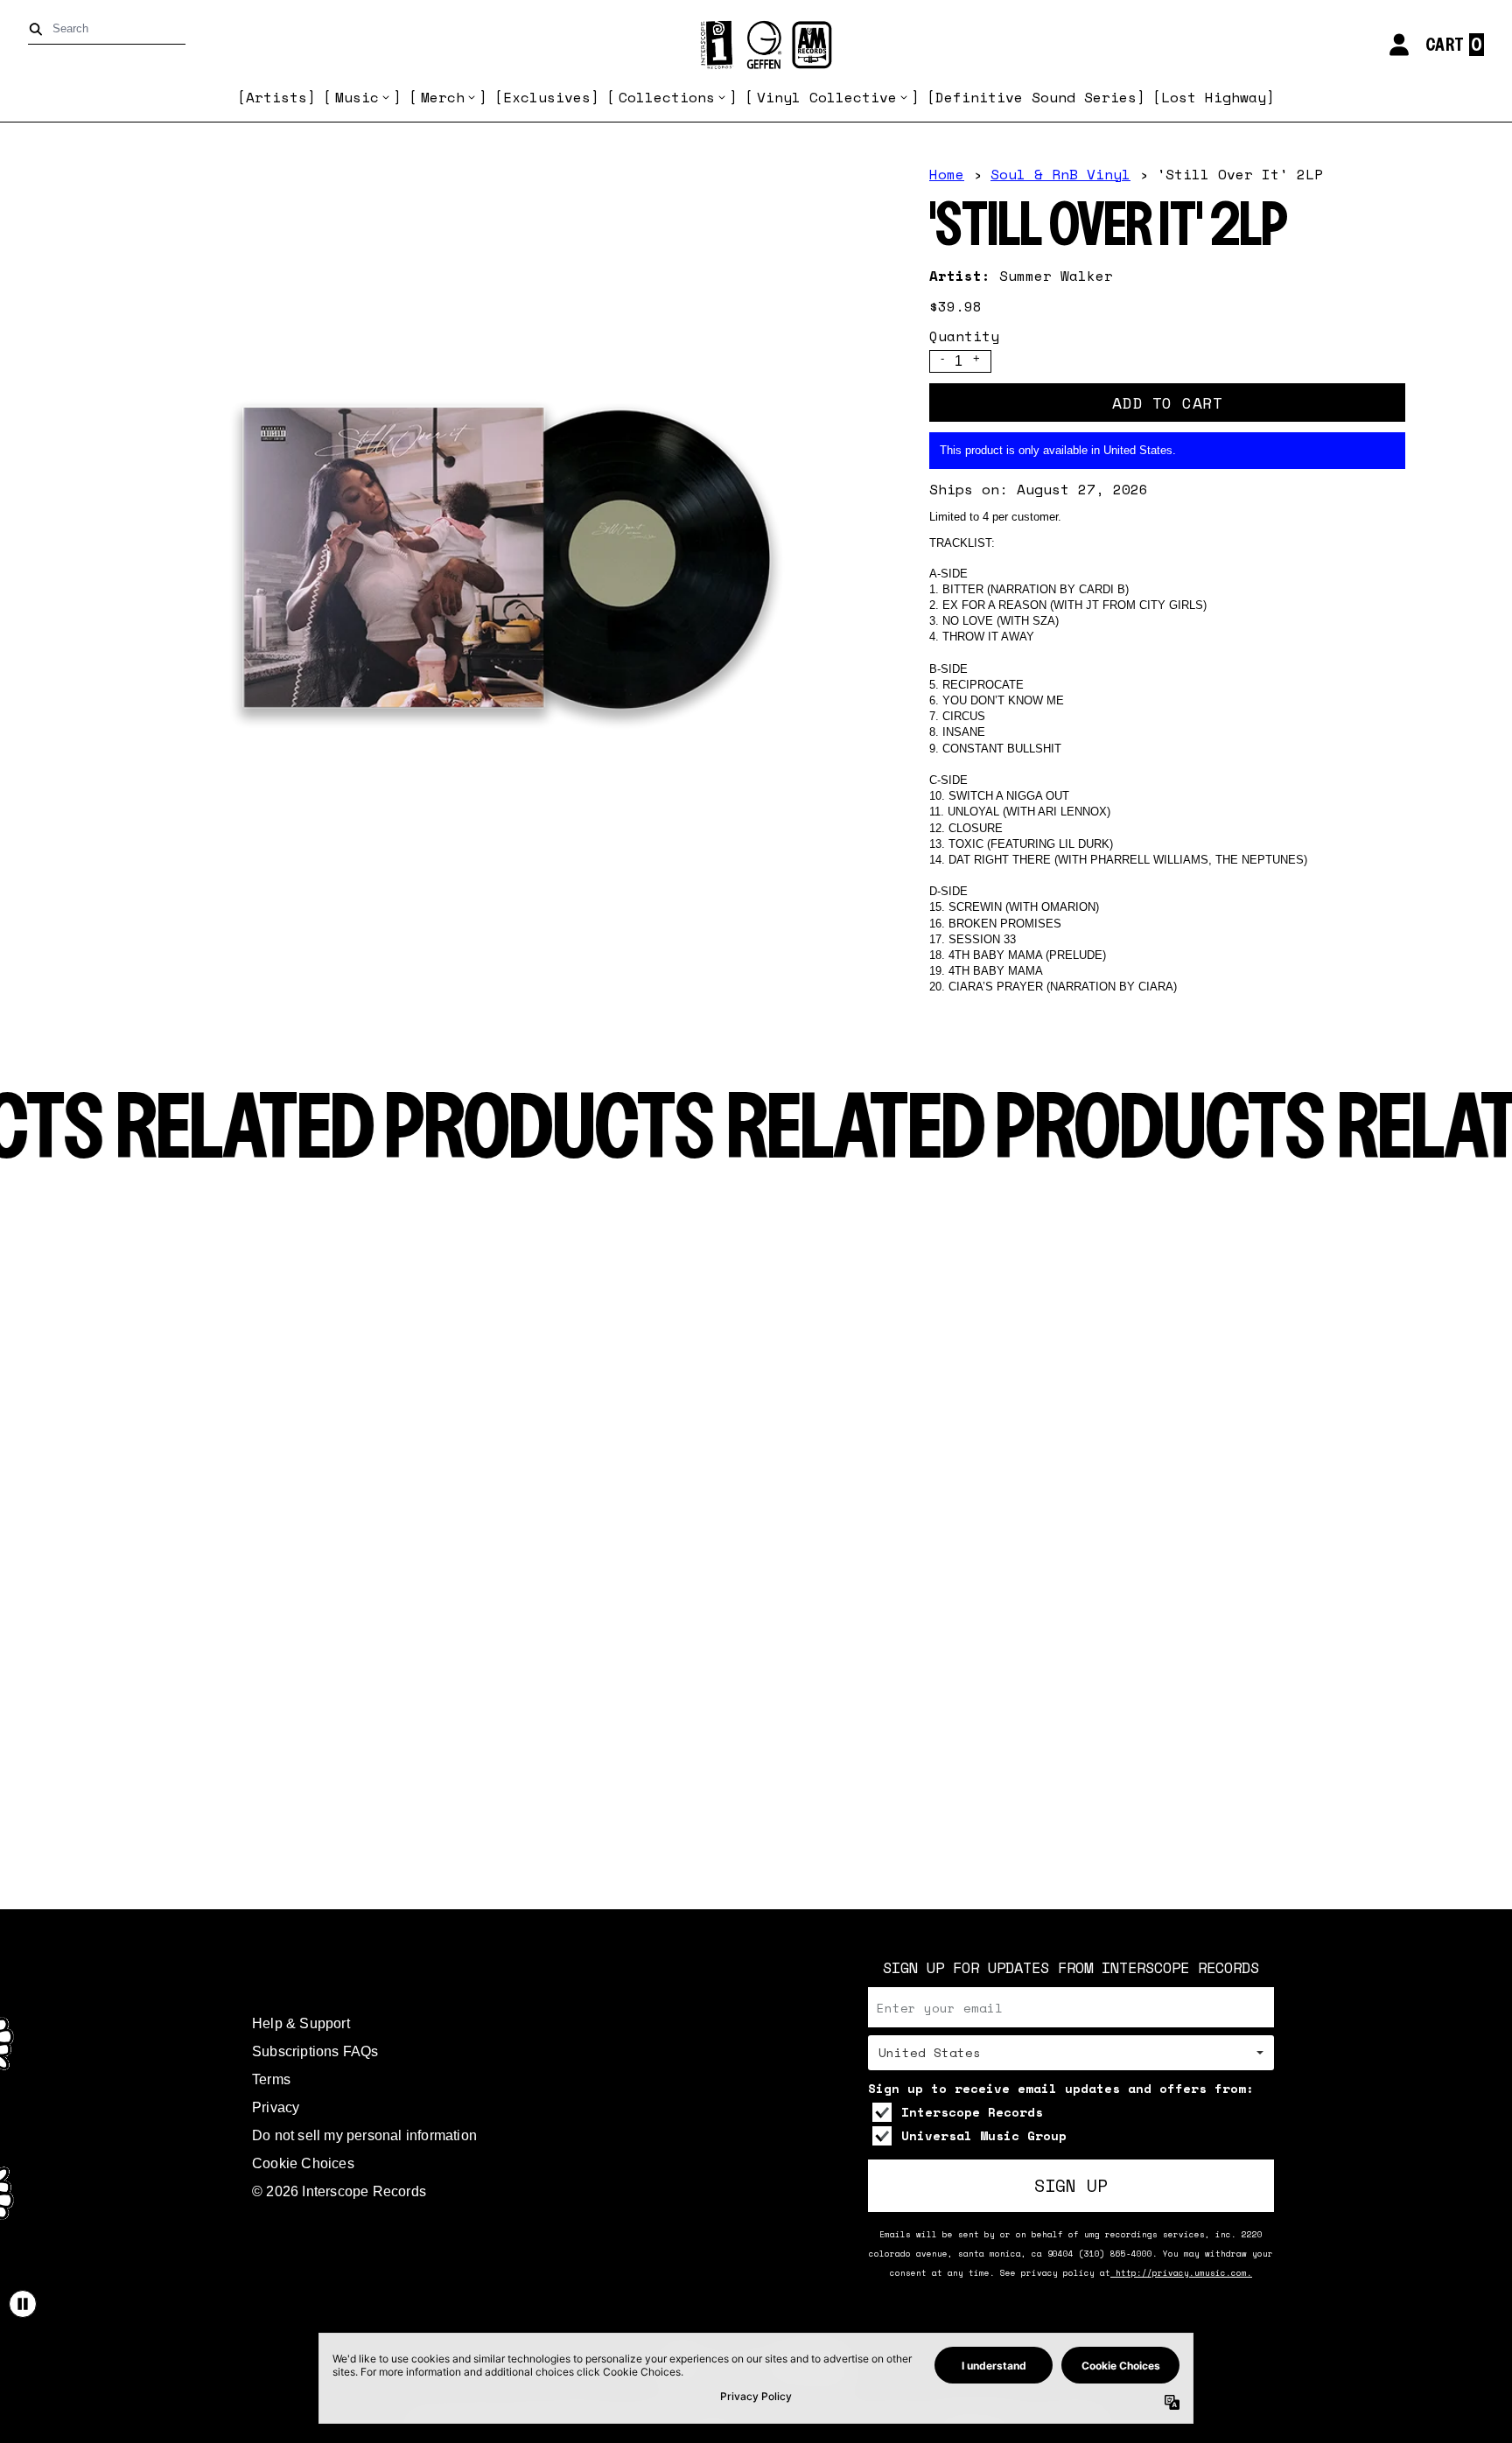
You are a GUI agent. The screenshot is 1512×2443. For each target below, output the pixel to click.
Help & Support (301, 2023)
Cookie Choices (303, 2163)
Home (947, 174)
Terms (271, 2079)
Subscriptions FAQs (315, 2051)
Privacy (276, 2107)
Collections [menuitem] (667, 97)
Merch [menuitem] (443, 97)
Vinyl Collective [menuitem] (827, 97)
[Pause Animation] (23, 2304)
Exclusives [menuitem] (547, 97)
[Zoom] (493, 558)
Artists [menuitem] (276, 97)
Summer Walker (1056, 276)
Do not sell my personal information (364, 2135)
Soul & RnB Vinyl (1060, 174)
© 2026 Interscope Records (339, 2191)
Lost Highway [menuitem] (1214, 97)
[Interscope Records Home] (756, 45)
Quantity (964, 336)
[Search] (39, 29)
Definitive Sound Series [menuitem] (1036, 97)
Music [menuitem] (357, 97)
